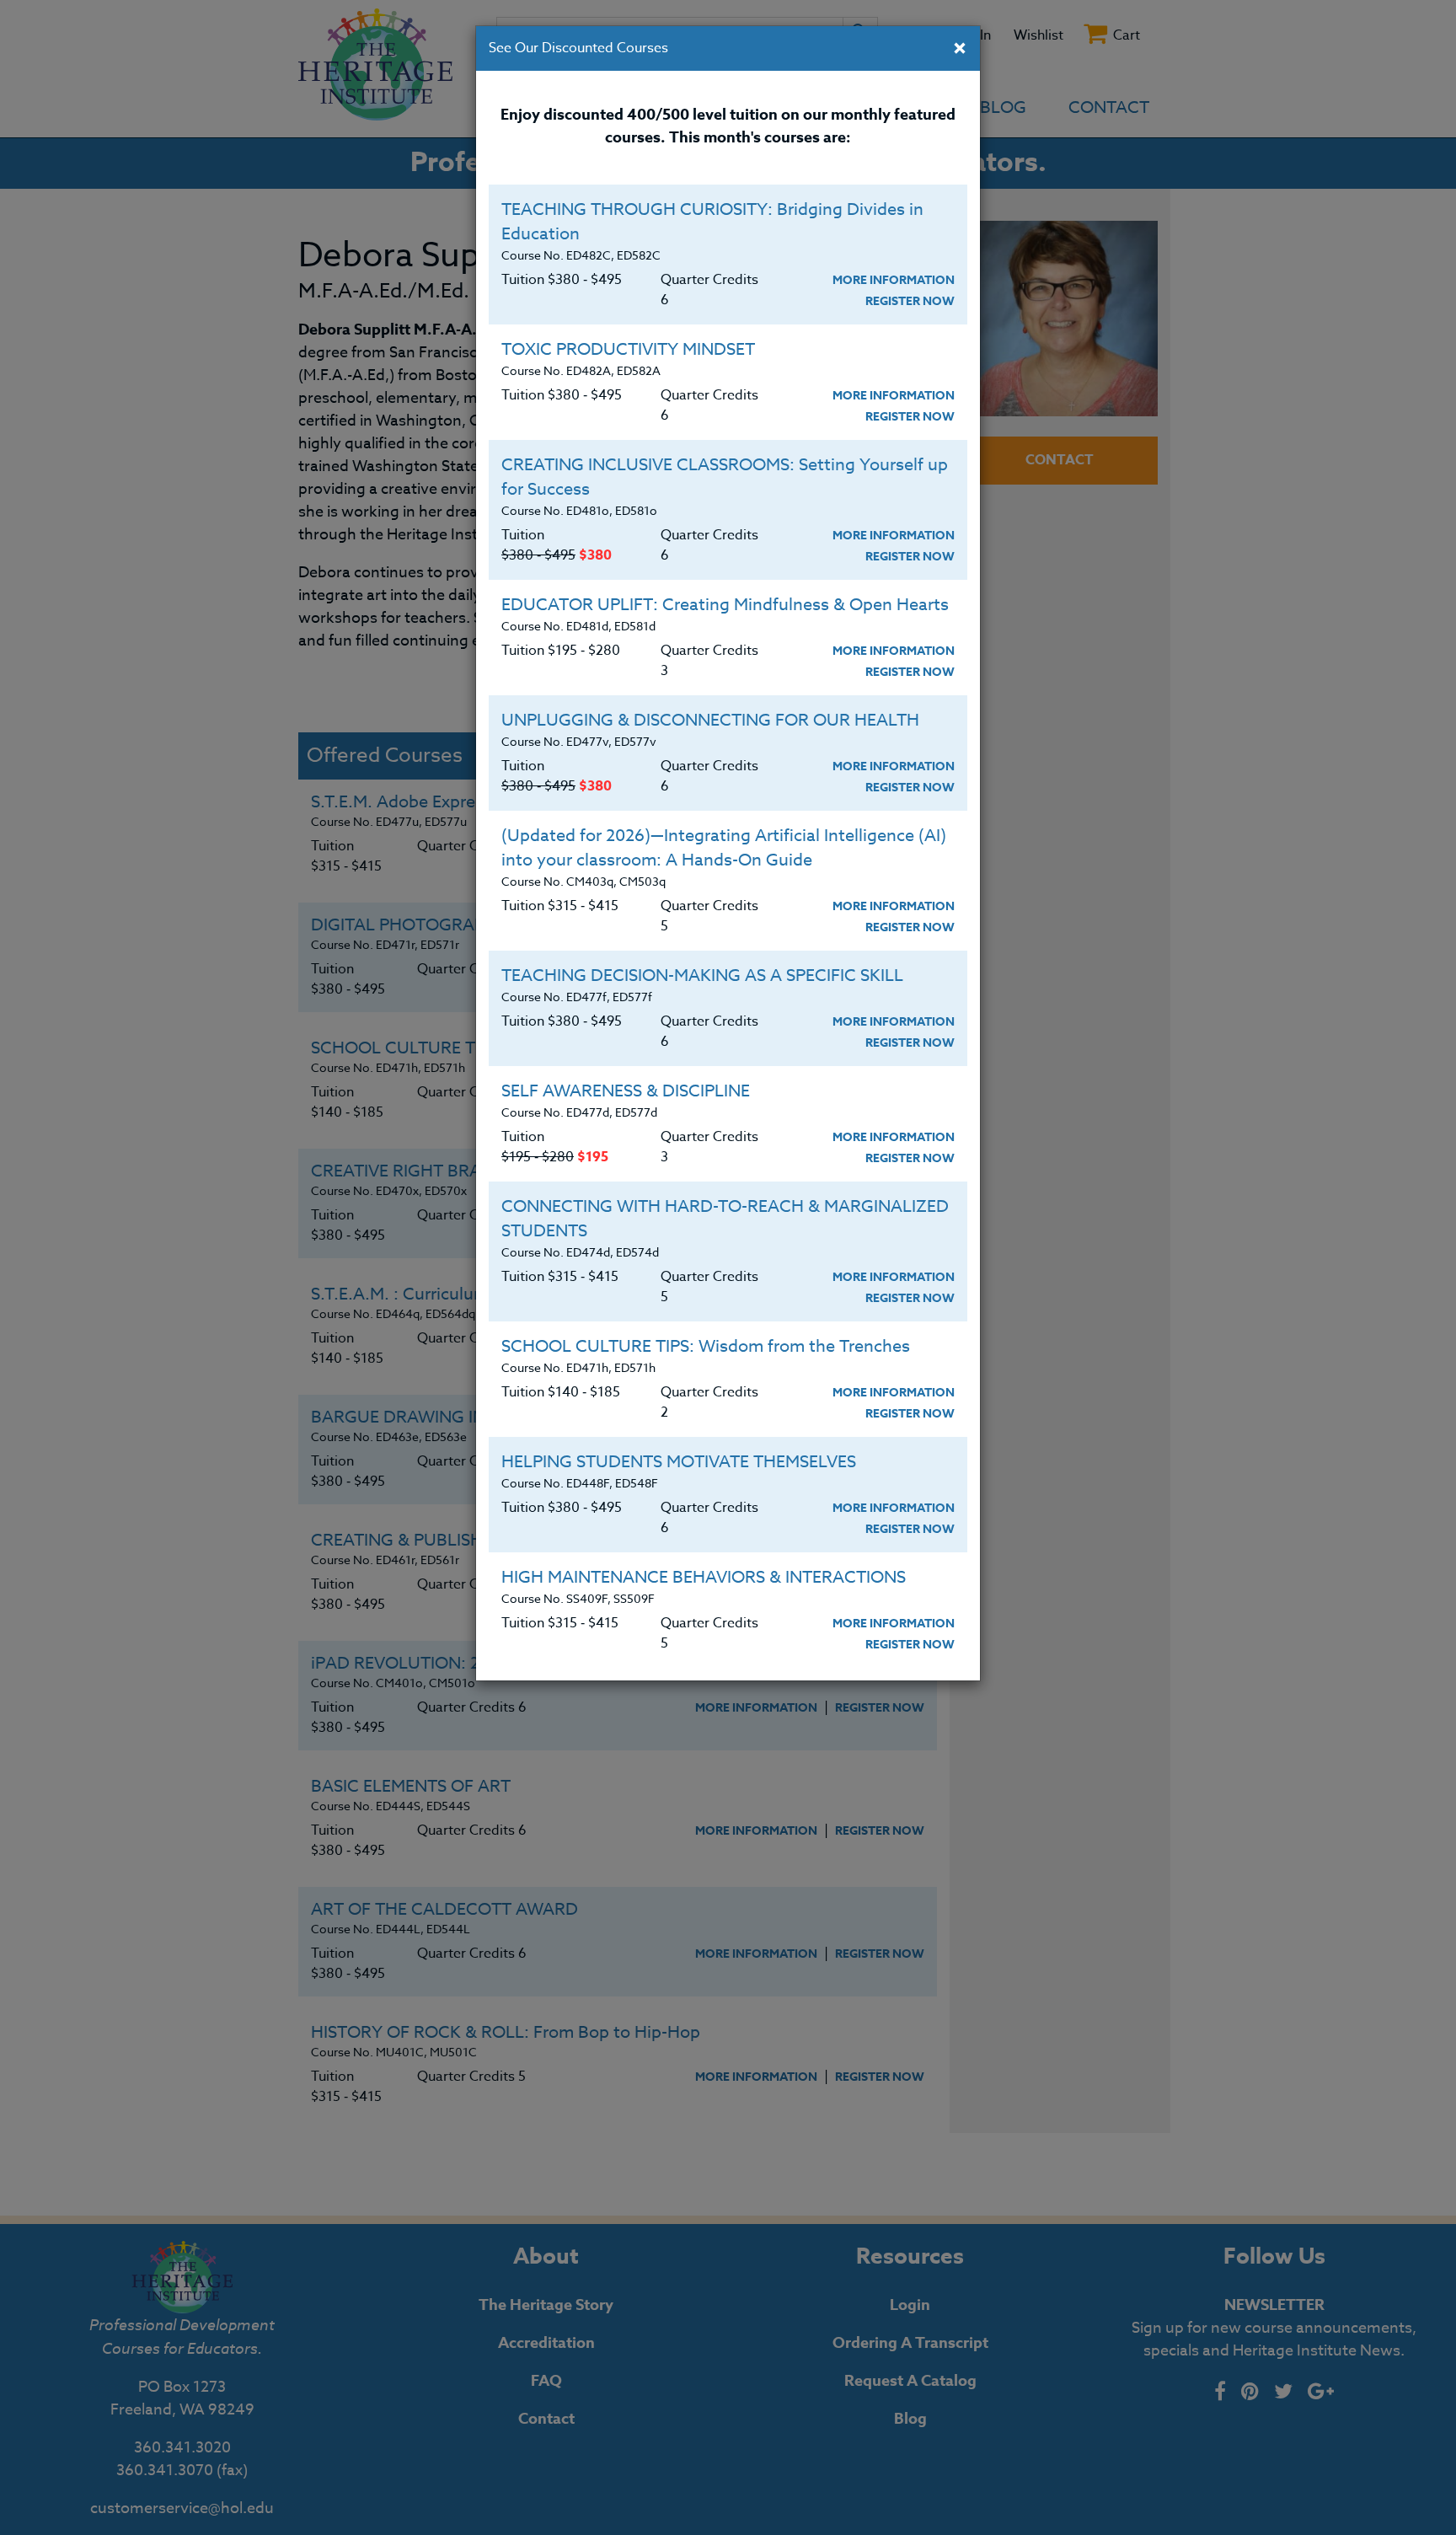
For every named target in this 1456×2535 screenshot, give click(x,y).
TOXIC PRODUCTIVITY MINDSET (628, 349)
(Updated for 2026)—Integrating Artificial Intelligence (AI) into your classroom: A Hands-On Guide (724, 848)
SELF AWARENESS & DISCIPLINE (626, 1091)
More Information (894, 280)
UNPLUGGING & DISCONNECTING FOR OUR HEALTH (710, 720)
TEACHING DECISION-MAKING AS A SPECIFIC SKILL (702, 975)
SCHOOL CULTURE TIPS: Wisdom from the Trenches (706, 1346)
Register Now (910, 301)
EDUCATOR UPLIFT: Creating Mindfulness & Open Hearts (725, 605)
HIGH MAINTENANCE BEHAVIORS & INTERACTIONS (704, 1577)
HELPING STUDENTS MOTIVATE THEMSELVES (679, 1462)
